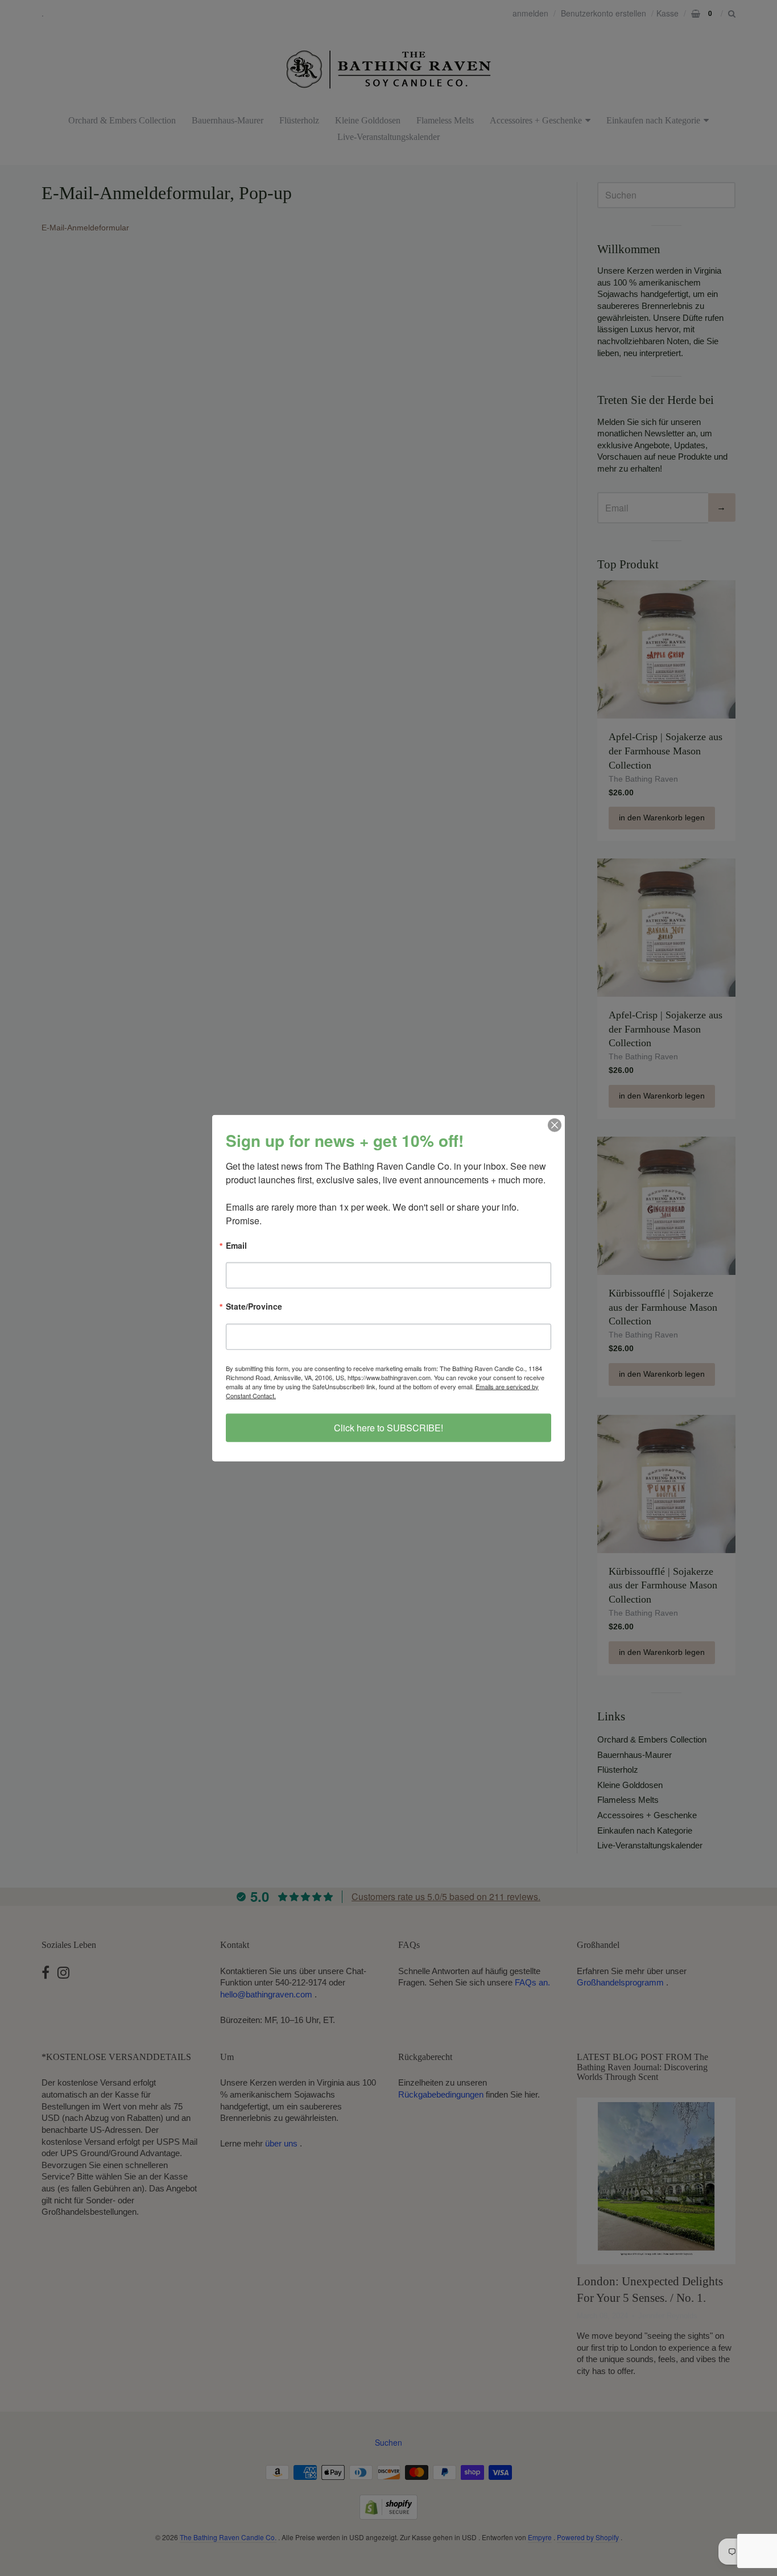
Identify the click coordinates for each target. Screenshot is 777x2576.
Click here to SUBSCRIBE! (388, 1427)
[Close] (555, 1125)
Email (236, 1246)
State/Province (254, 1307)
